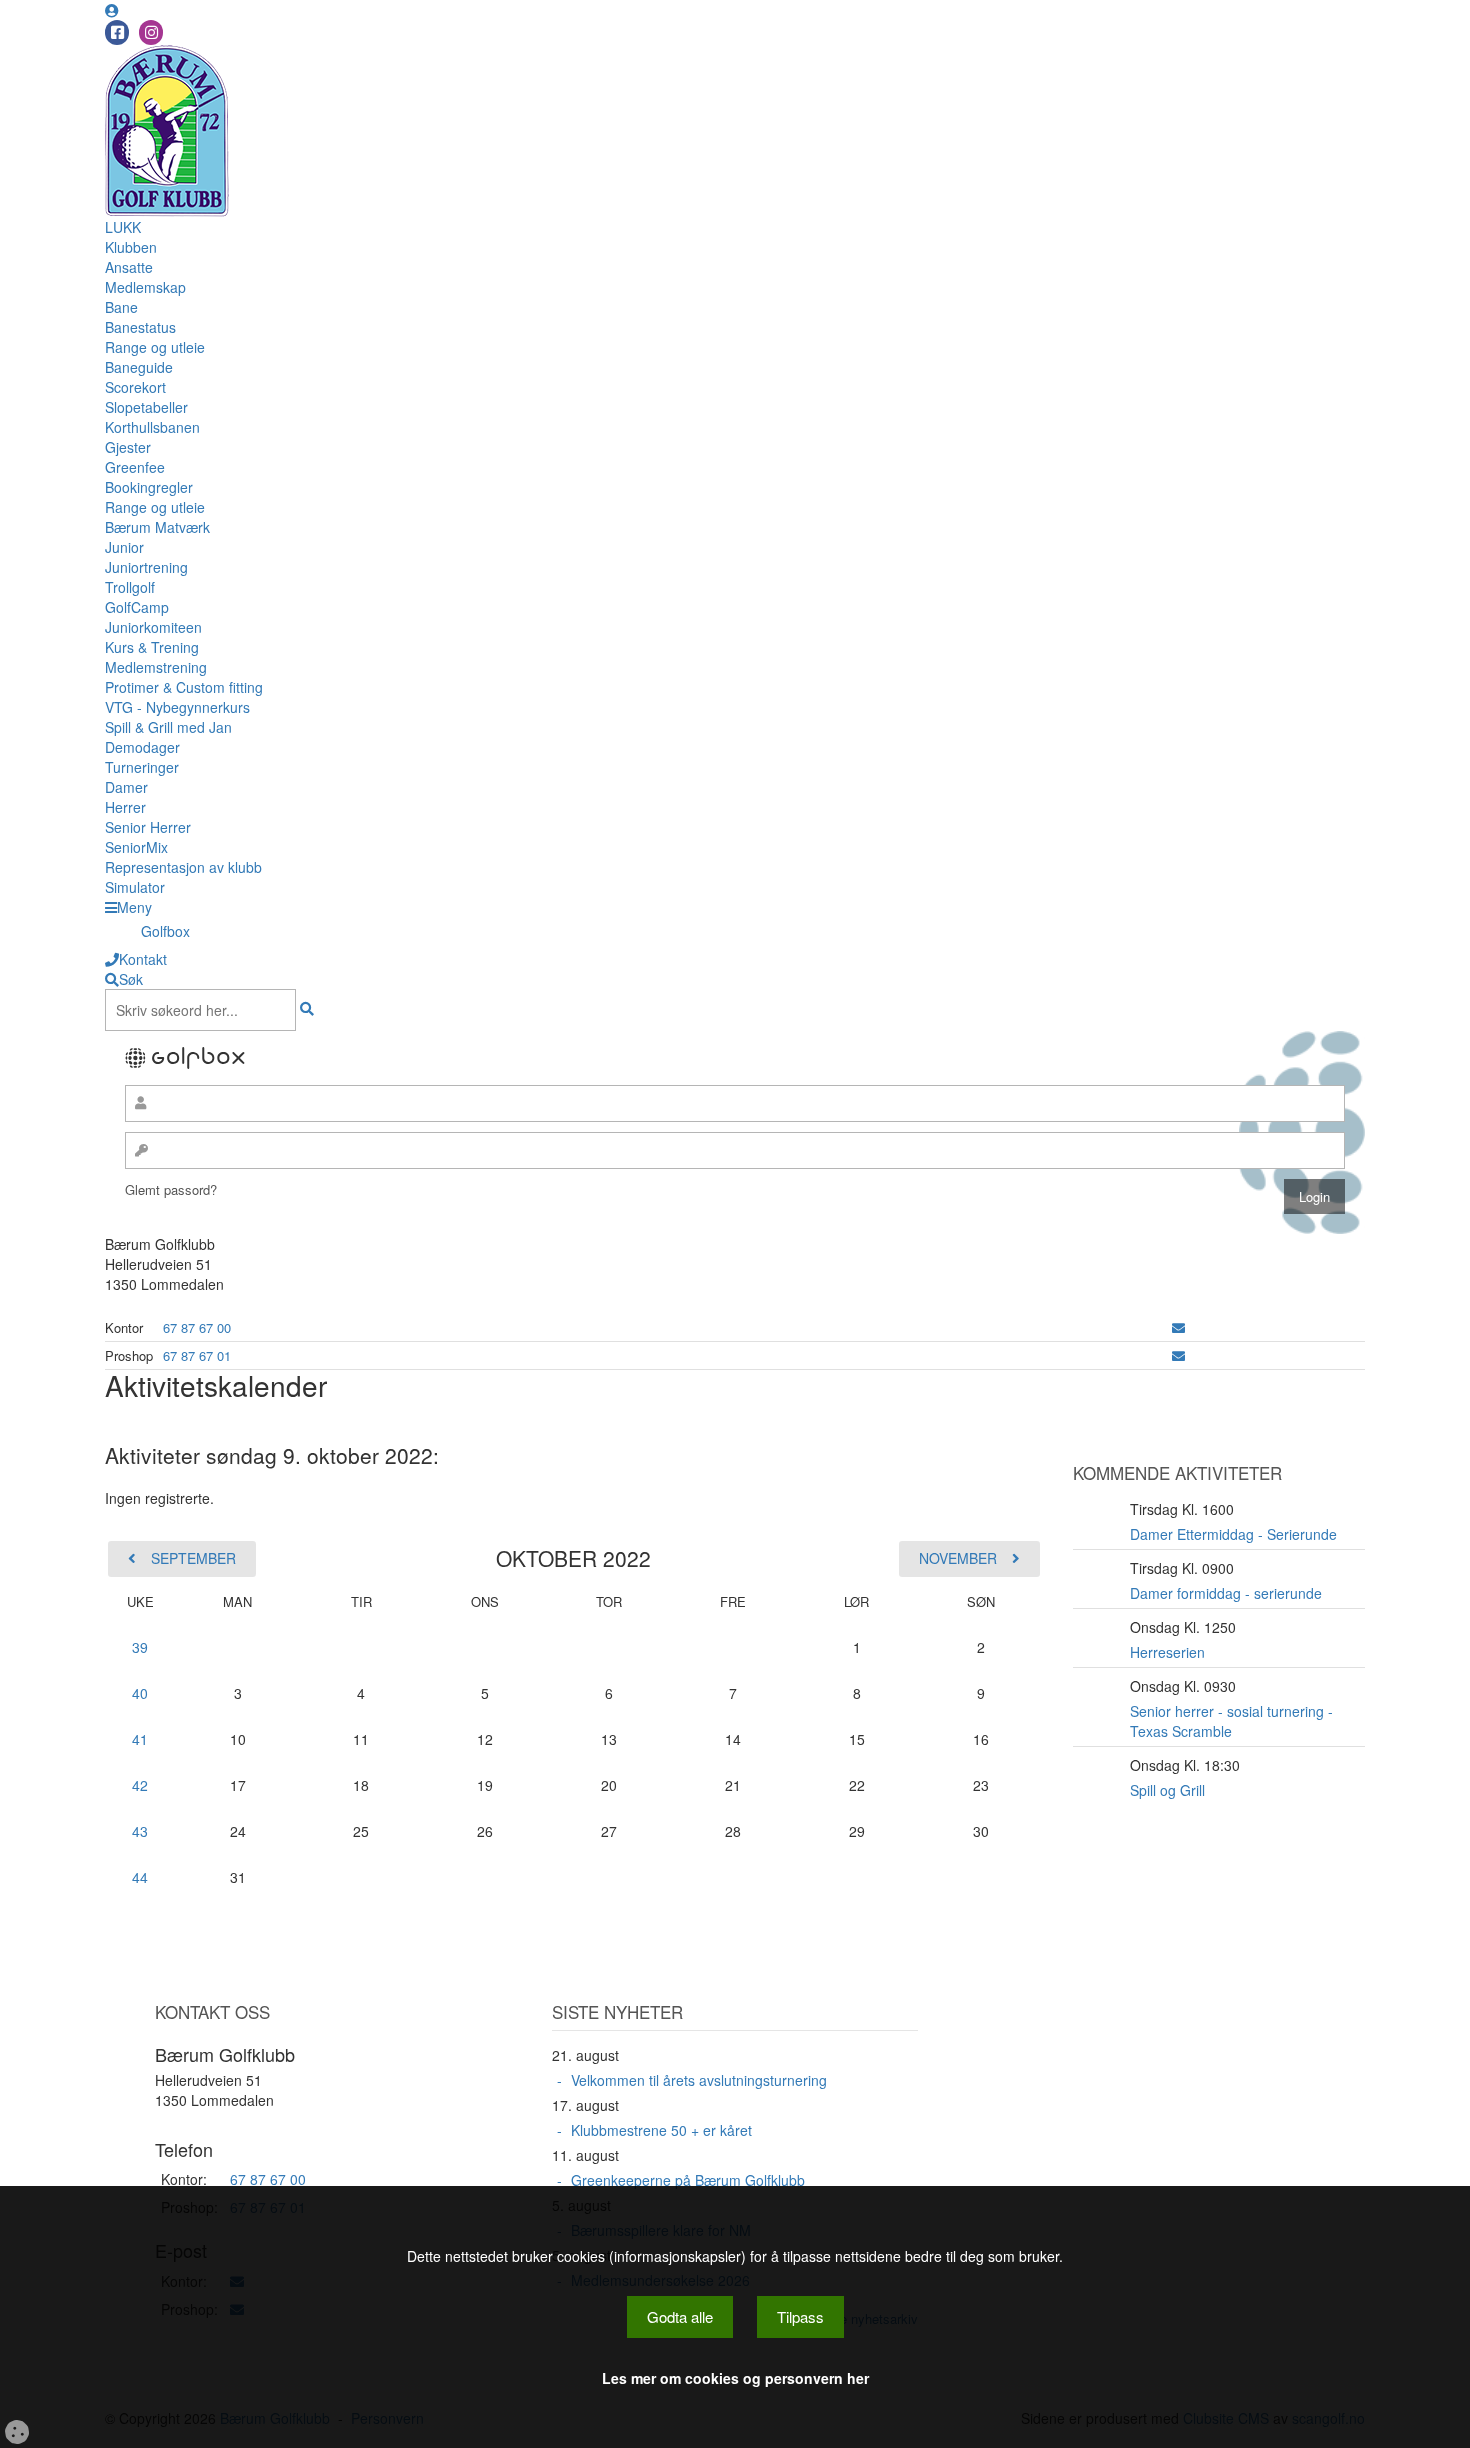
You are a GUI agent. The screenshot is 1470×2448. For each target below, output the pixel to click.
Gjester (128, 447)
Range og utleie (155, 347)
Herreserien (1167, 1652)
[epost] (1178, 1327)
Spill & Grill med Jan (168, 727)
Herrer (125, 807)
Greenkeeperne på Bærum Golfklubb (688, 2180)
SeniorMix (136, 847)
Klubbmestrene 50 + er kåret (661, 2130)
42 (140, 1785)
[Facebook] (117, 32)
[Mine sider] (112, 10)
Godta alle (680, 2316)
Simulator (135, 887)
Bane (121, 307)
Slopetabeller (146, 407)
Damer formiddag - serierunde (1226, 1593)
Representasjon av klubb (183, 867)
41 (140, 1739)
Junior (124, 547)
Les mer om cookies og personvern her (735, 2378)
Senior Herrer (148, 827)
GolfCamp (137, 607)
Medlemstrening (156, 667)
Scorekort (135, 387)
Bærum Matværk (157, 527)
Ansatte (129, 267)
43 (140, 1831)
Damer (126, 787)
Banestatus (140, 327)
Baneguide (139, 367)
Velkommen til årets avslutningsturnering (699, 2080)
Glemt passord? (171, 1189)
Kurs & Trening (152, 647)
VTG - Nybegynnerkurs (177, 707)
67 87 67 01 (197, 1355)
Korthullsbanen (152, 427)
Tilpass (800, 2316)
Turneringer (142, 767)
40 (140, 1693)
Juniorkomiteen (153, 627)
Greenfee (135, 467)
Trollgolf (130, 587)
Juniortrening (146, 567)
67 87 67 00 (197, 1327)
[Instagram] (151, 32)
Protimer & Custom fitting (184, 687)
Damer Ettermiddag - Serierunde (1233, 1534)
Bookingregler (149, 487)
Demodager (142, 747)
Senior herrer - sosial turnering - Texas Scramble (1231, 1721)
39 (140, 1647)
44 (140, 1877)
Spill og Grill (1167, 1790)
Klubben (131, 247)
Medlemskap (145, 287)
